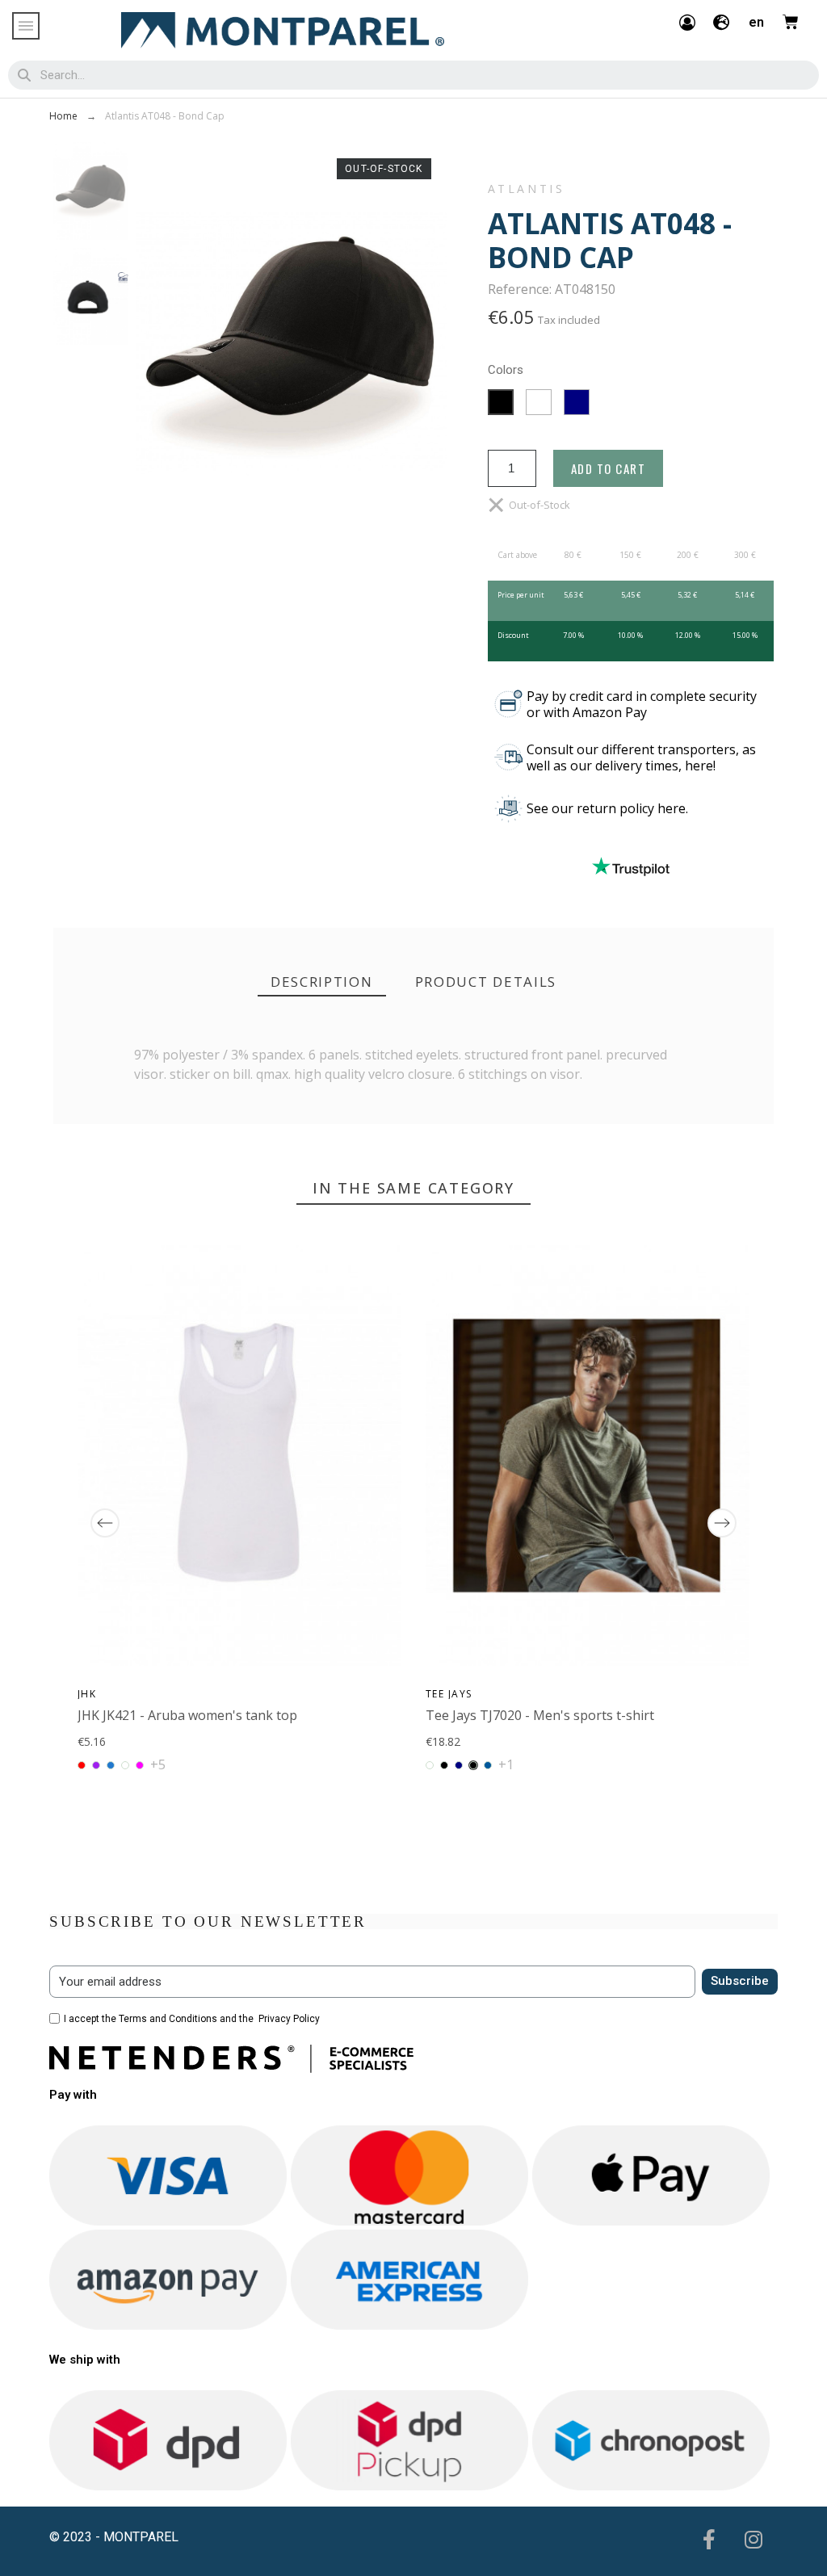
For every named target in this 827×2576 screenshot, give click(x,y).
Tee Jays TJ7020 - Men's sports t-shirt (540, 1715)
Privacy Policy (289, 2019)
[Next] (722, 1523)
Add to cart (609, 468)
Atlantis (527, 189)
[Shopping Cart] (791, 22)
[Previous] (105, 1523)
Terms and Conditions (168, 2019)
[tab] (322, 982)
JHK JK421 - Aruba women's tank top (187, 1715)
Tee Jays (449, 1694)
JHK (87, 1694)
